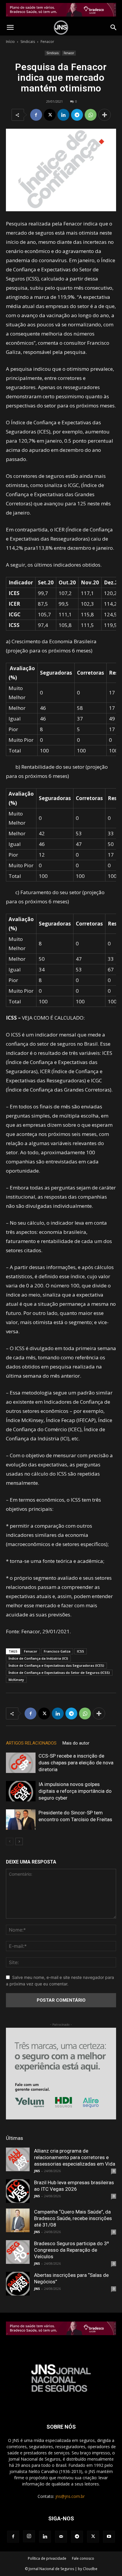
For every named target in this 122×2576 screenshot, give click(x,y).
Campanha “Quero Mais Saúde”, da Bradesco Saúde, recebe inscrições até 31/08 (73, 2218)
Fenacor (47, 42)
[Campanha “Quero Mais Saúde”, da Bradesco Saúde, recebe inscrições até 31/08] (18, 2220)
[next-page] (19, 1841)
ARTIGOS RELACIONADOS (31, 1743)
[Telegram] (77, 115)
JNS (37, 2171)
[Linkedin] (63, 115)
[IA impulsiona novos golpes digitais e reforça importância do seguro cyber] (21, 1791)
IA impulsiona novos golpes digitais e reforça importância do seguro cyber (75, 1791)
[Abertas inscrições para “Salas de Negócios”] (18, 2284)
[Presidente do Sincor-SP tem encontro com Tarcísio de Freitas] (21, 1820)
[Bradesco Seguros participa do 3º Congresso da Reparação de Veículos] (18, 2252)
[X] (50, 115)
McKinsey (16, 1680)
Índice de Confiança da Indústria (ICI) (38, 1658)
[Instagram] (29, 2536)
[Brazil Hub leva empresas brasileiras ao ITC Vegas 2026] (18, 2191)
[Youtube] (109, 2537)
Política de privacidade (47, 2558)
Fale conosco (83, 2558)
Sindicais (28, 42)
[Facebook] (36, 115)
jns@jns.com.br (70, 2496)
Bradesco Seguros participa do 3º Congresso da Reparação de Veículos (72, 2250)
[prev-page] (10, 1841)
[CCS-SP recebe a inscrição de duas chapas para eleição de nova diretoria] (21, 1763)
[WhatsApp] (91, 115)
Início (10, 42)
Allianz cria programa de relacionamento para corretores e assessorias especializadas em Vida (75, 2157)
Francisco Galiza (57, 1651)
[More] (105, 115)
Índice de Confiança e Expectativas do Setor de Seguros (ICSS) (59, 1673)
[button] (10, 28)
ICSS (81, 1651)
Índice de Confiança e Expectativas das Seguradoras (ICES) (56, 1665)
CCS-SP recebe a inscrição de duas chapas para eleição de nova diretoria (76, 1763)
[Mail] (61, 2537)
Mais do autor (76, 1743)
